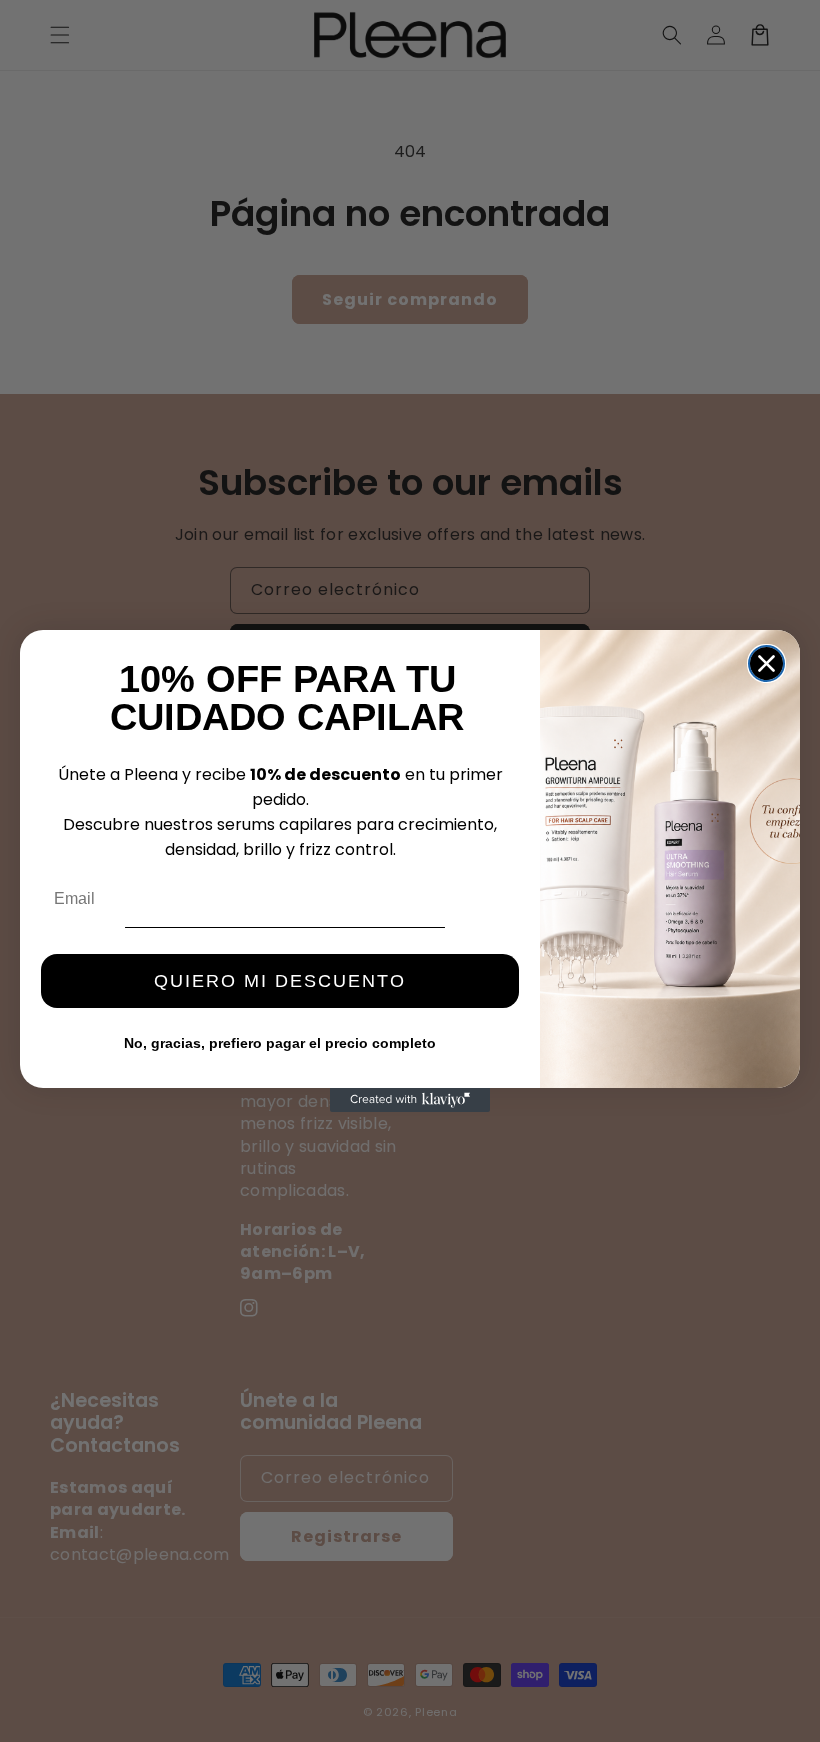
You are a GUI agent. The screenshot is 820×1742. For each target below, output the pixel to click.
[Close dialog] (766, 663)
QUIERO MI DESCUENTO (280, 981)
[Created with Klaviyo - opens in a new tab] (410, 1100)
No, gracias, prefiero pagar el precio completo (280, 1043)
